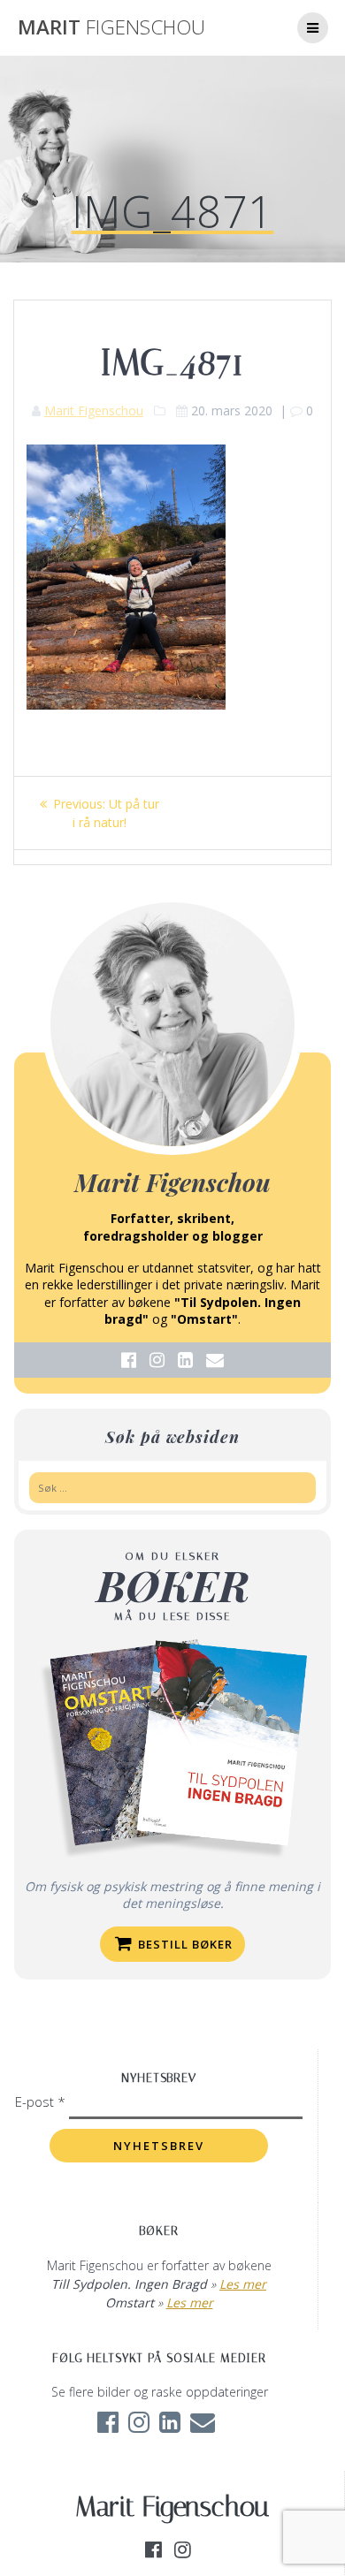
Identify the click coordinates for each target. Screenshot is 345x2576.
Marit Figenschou (94, 410)
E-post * (42, 2101)
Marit (111, 27)
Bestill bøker (184, 1944)
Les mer (243, 2284)
